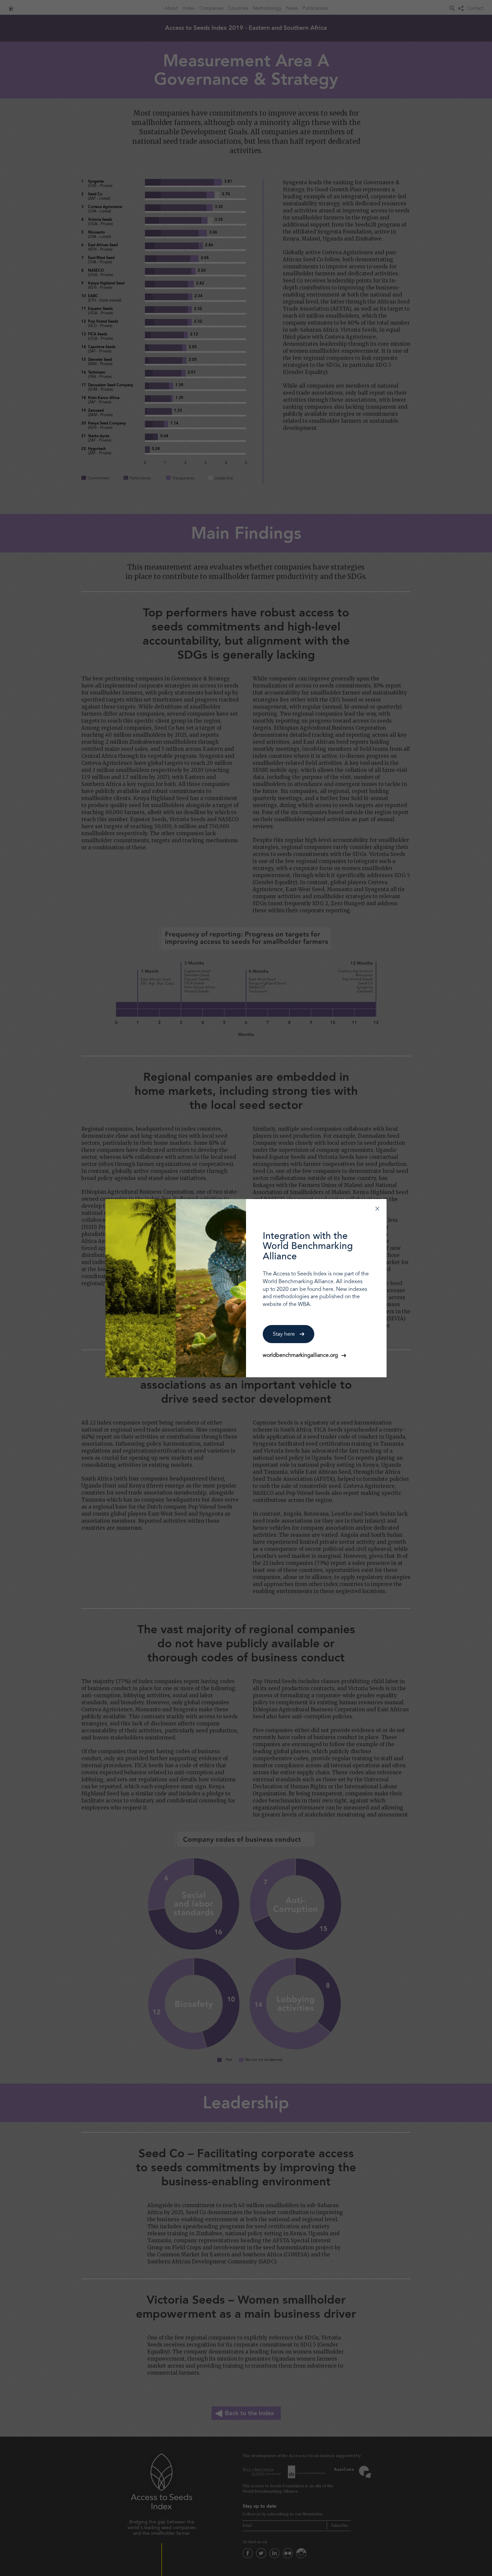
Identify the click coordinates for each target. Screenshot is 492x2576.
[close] (377, 1208)
